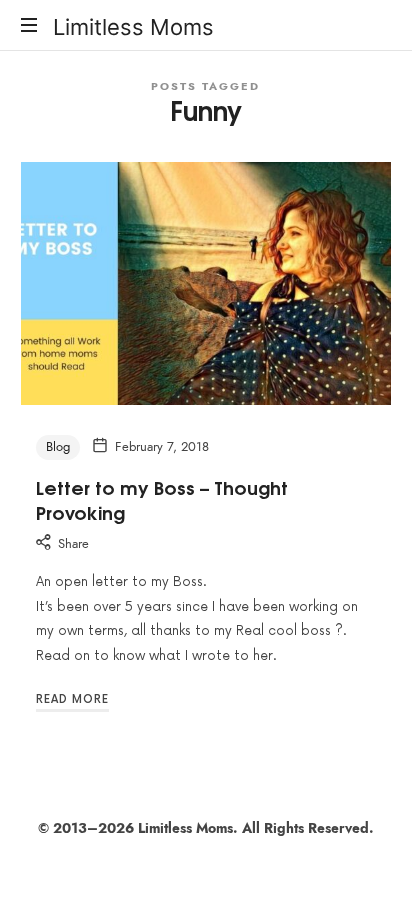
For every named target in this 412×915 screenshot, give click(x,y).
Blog (58, 447)
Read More (72, 699)
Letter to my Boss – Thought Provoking (162, 499)
